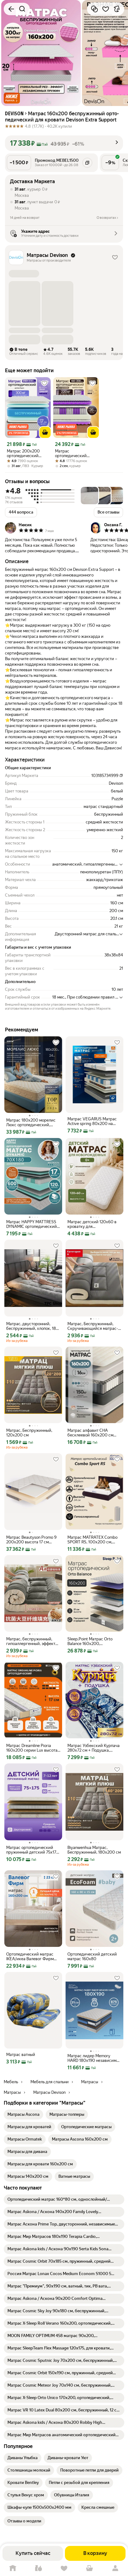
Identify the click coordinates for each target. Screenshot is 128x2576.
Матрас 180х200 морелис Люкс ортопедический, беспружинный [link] (31, 1123)
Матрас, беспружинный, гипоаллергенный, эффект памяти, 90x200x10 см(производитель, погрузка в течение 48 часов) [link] (33, 1641)
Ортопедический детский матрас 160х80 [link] (92, 1956)
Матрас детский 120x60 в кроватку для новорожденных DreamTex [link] (92, 1224)
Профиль (115, 2568)
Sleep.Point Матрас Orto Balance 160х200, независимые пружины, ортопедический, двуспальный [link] (90, 1641)
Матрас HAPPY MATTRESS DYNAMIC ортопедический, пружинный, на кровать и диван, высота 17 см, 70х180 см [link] (33, 1224)
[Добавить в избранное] (106, 9)
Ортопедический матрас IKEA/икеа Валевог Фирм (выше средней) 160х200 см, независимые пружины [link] (32, 1956)
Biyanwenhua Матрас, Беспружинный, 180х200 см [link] (94, 1850)
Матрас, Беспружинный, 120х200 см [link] (29, 1433)
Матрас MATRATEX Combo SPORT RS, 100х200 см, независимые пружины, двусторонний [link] (92, 1540)
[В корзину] (45, 432)
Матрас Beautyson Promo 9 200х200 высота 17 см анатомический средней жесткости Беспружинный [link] (31, 1540)
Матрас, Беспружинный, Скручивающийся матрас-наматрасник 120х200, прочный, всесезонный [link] (93, 1326)
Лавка (38, 2568)
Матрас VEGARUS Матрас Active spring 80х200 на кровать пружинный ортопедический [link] (92, 1121)
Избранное (64, 2568)
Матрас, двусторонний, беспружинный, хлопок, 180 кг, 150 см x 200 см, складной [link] (32, 1326)
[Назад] (11, 9)
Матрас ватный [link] (21, 2055)
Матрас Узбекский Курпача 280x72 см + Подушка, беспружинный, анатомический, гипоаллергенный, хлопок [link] (94, 1748)
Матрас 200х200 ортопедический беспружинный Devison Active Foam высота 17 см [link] (26, 453)
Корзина (89, 2568)
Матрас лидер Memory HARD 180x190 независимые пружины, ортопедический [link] (94, 2058)
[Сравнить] (94, 9)
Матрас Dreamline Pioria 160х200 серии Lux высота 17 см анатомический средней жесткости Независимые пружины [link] (32, 1748)
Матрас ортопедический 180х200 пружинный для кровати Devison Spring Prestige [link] (75, 453)
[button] (12, 98)
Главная (13, 2568)
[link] (23, 2115)
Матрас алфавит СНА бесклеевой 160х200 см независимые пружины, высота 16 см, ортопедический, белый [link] (90, 1433)
